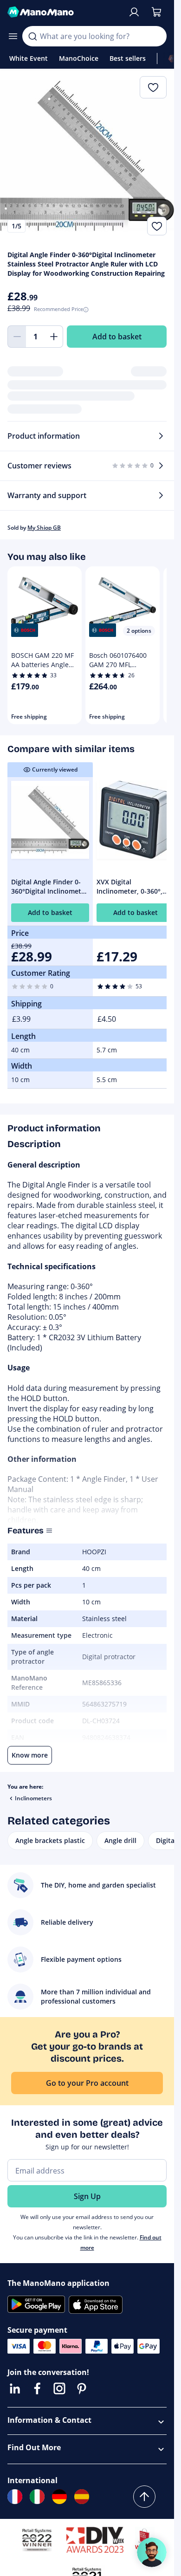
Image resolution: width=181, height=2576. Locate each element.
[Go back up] (144, 2497)
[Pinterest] (82, 2388)
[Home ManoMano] (64, 12)
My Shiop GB (44, 528)
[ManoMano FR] (15, 2497)
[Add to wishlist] (157, 226)
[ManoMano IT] (37, 2497)
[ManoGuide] (152, 2552)
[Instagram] (59, 2388)
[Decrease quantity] (17, 337)
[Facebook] (37, 2388)
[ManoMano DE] (59, 2497)
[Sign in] (134, 12)
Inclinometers (33, 1798)
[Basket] (156, 12)
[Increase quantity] (54, 337)
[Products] (13, 36)
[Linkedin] (15, 2388)
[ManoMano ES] (82, 2497)
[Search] (32, 36)
